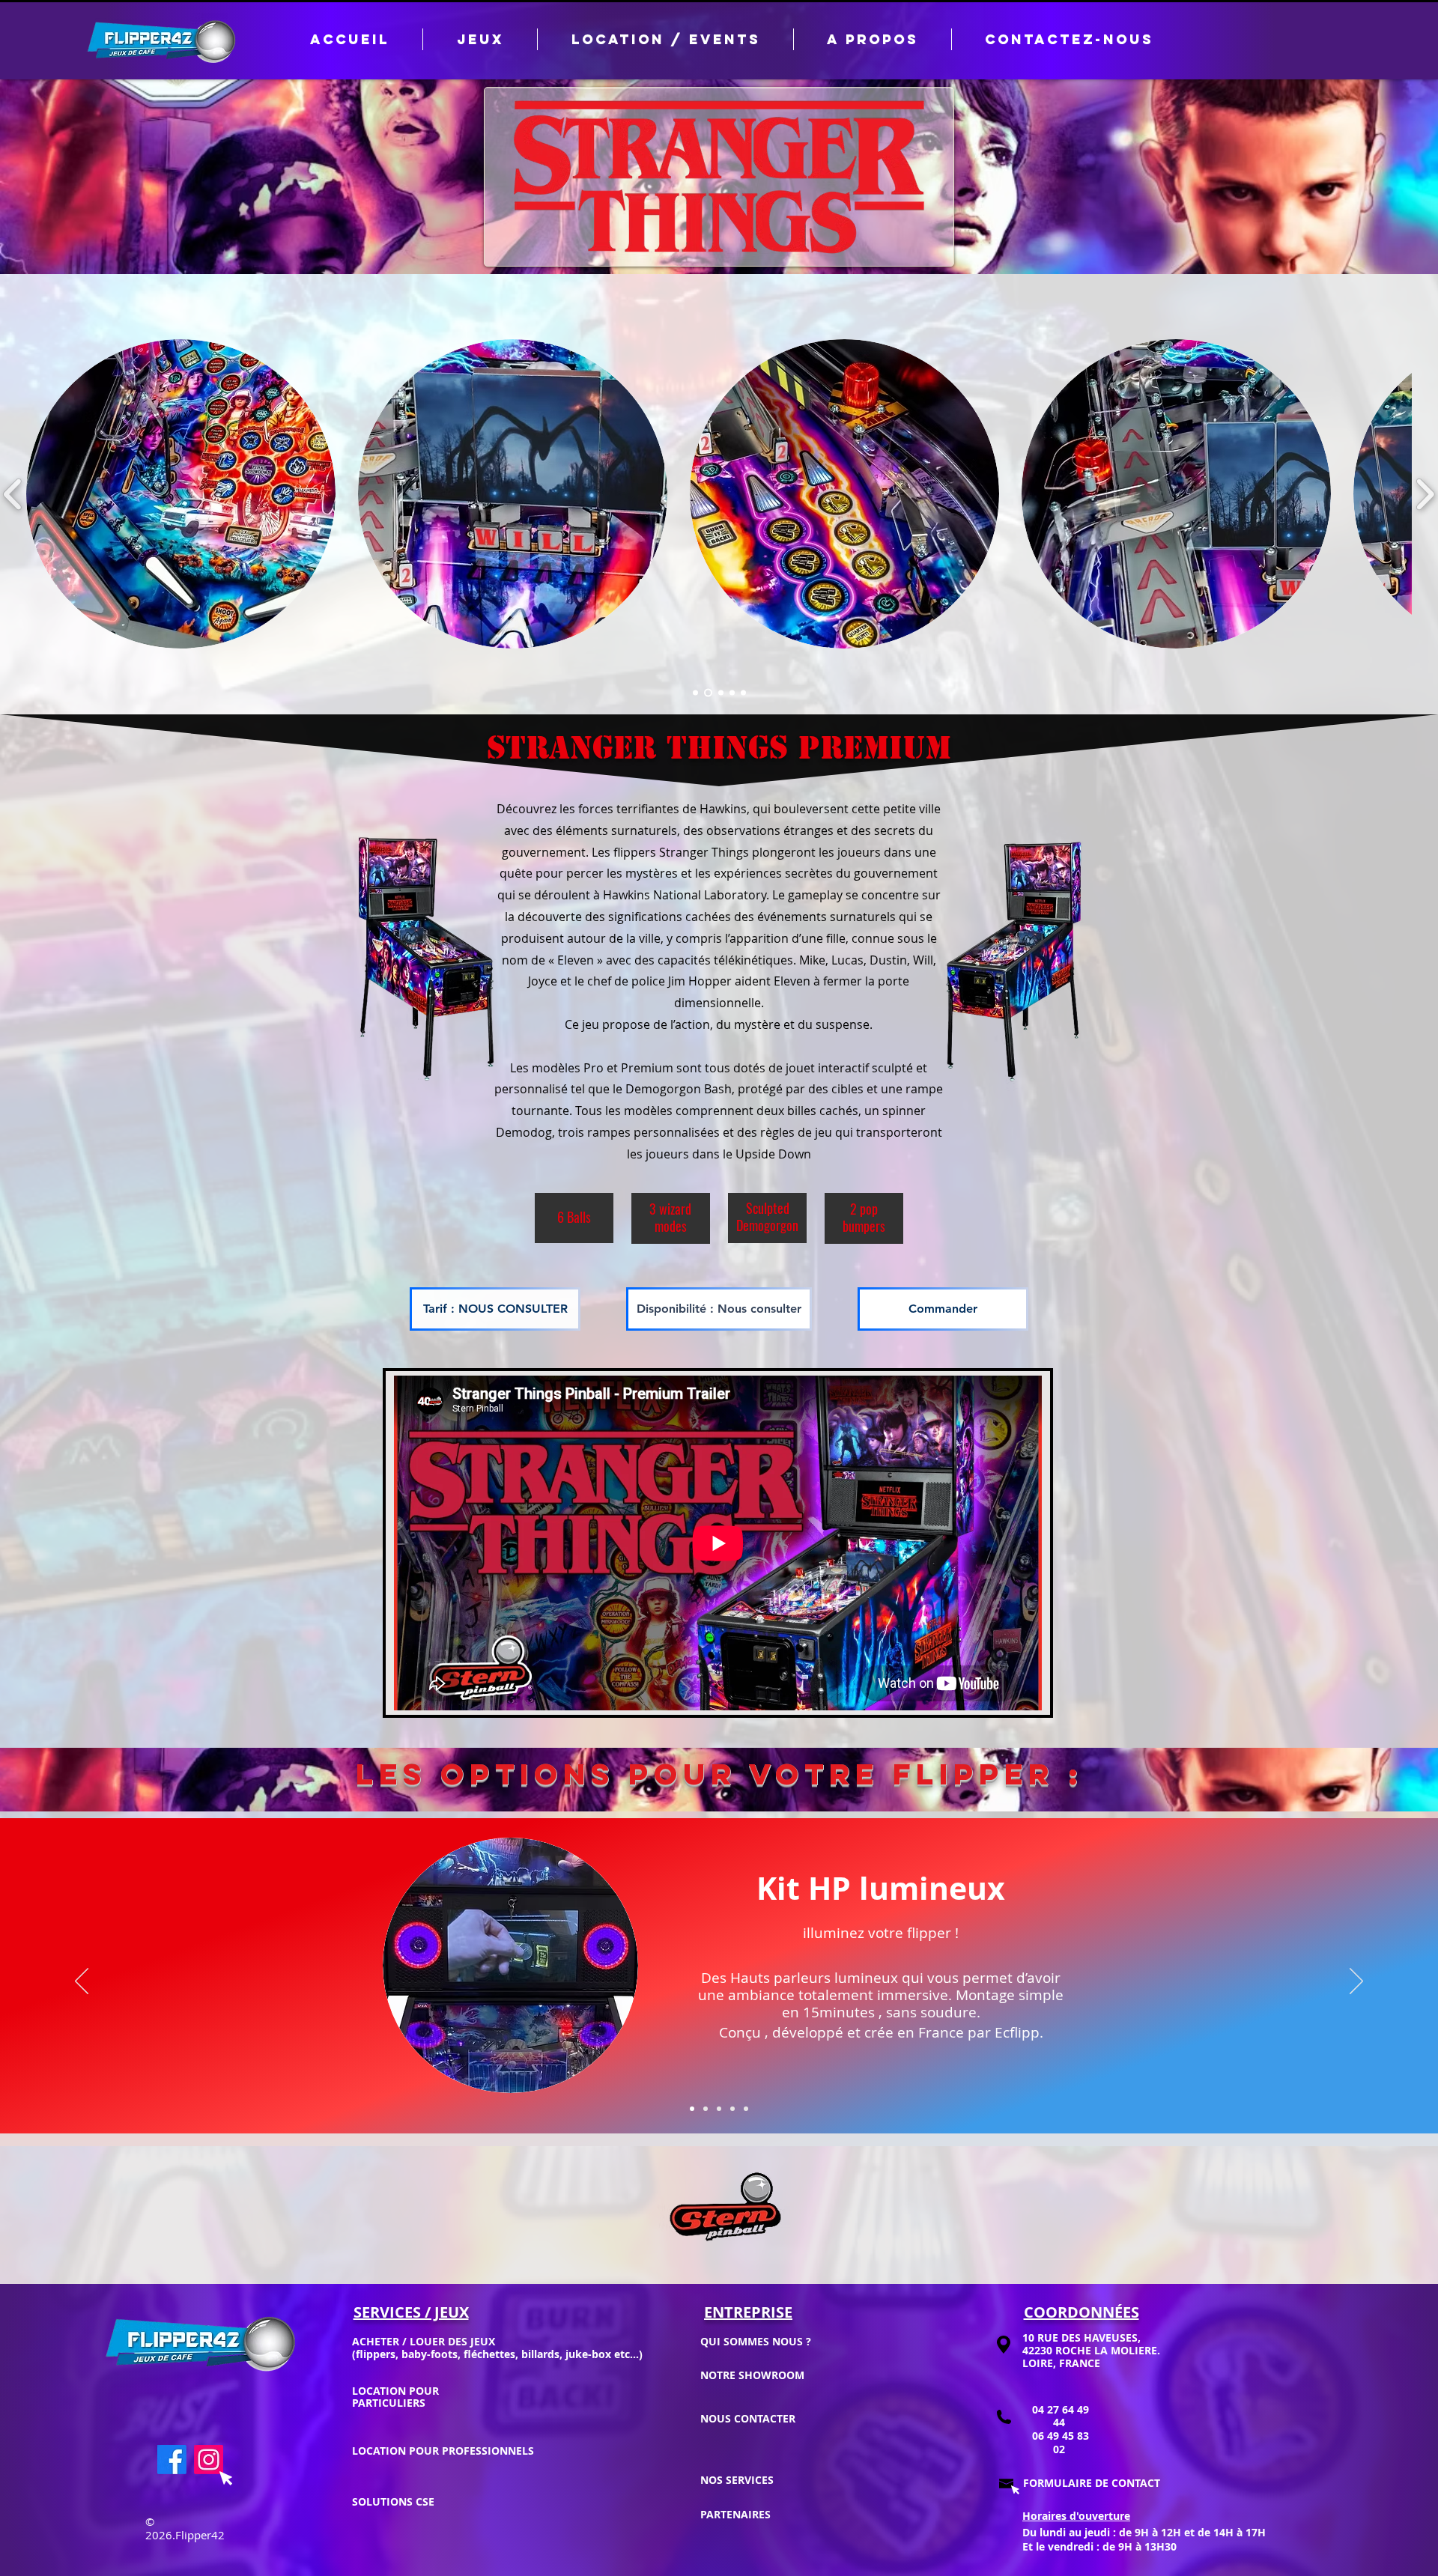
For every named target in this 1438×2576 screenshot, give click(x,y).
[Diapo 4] (732, 2109)
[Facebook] (172, 2460)
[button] (665, 39)
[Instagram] (209, 2460)
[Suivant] (1356, 1982)
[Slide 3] (719, 693)
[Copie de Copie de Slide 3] (743, 693)
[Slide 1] (695, 693)
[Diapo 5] (746, 2109)
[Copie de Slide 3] (732, 693)
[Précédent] (82, 1982)
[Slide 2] (707, 693)
